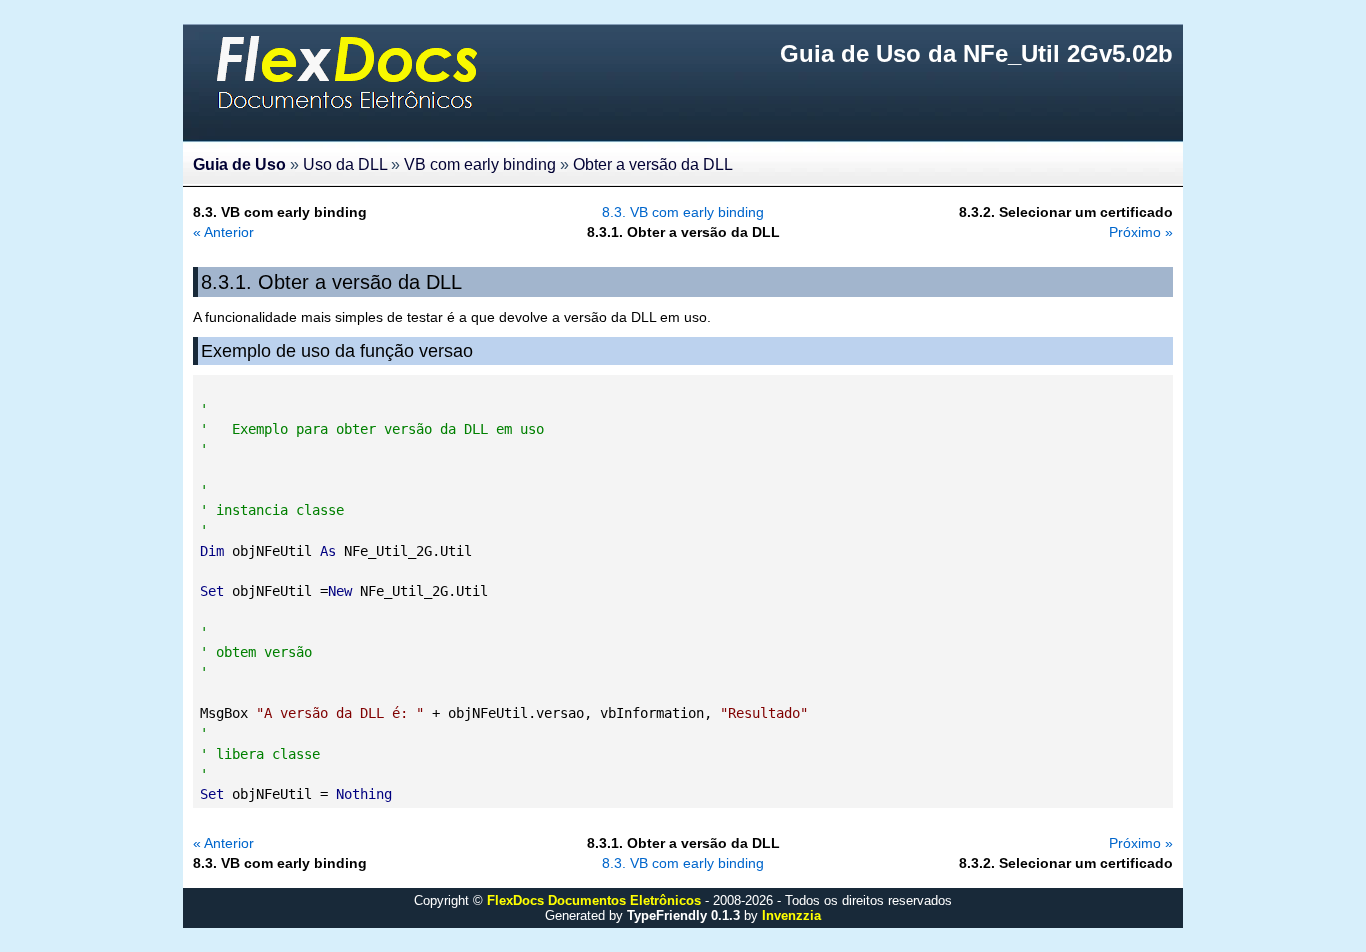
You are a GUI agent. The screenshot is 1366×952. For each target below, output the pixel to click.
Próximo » (1141, 232)
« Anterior (223, 232)
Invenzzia (791, 915)
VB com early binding (480, 164)
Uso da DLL (345, 164)
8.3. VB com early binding (683, 212)
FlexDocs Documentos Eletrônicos (594, 900)
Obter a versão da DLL (653, 164)
